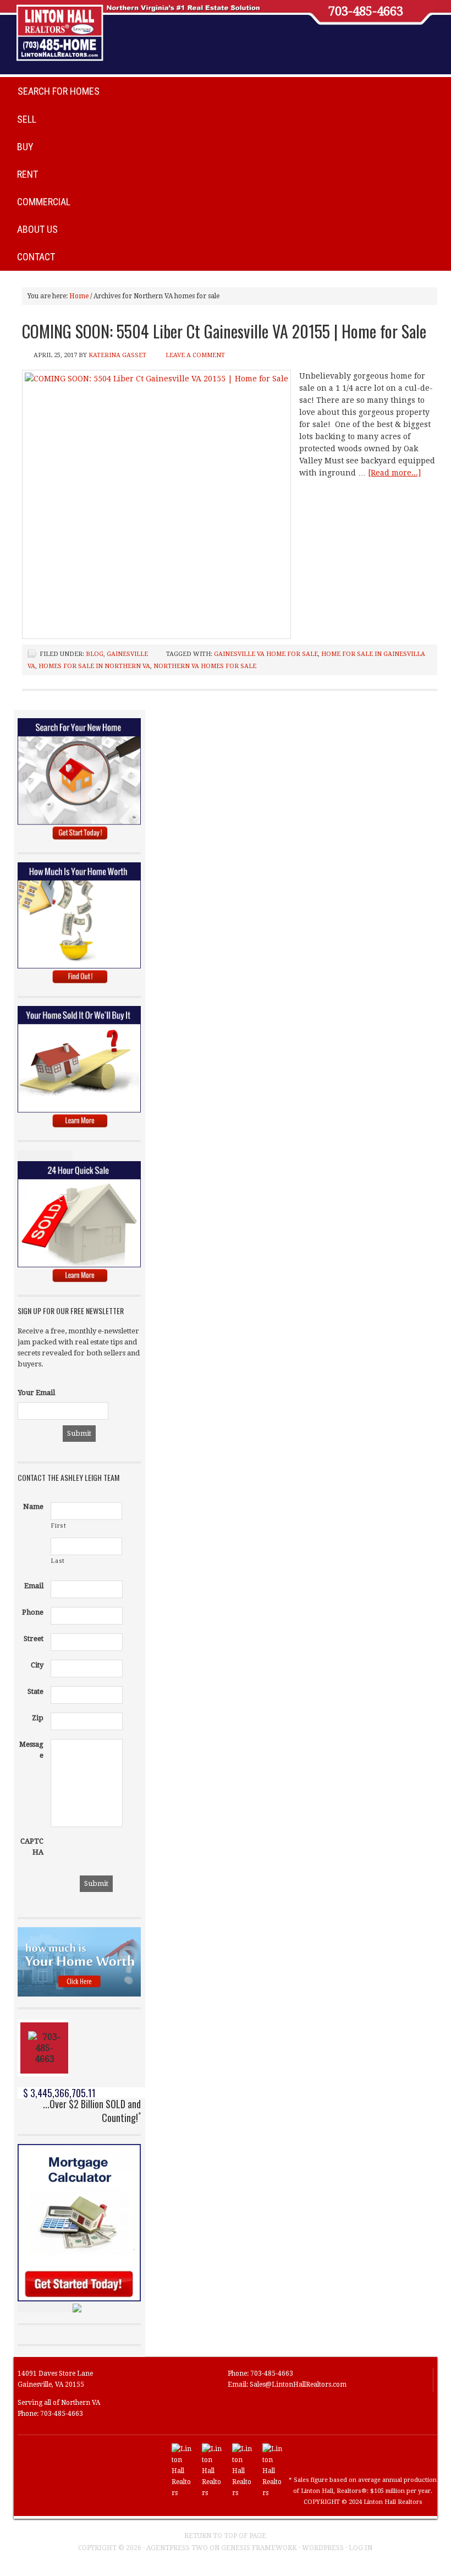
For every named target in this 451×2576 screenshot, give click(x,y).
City (37, 1665)
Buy (25, 147)
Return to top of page (225, 2536)
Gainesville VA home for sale (266, 654)
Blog (95, 654)
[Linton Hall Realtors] (182, 2493)
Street (34, 1639)
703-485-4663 (366, 12)
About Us (37, 229)
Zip (38, 1718)
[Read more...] (394, 473)
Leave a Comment (195, 355)
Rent (28, 174)
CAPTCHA (32, 1847)
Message (31, 1750)
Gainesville (127, 654)
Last (58, 1561)
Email (34, 1586)
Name (33, 1506)
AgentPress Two (177, 2548)
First (59, 1526)
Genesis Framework (259, 2548)
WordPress (323, 2548)
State (35, 1691)
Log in (361, 2548)
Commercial (44, 202)
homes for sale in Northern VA (94, 666)
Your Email (36, 1393)
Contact (36, 257)
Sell (27, 119)
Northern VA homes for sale (205, 666)
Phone (33, 1612)
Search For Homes (59, 91)
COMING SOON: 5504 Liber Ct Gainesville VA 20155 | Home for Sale (224, 331)
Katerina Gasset (117, 355)
